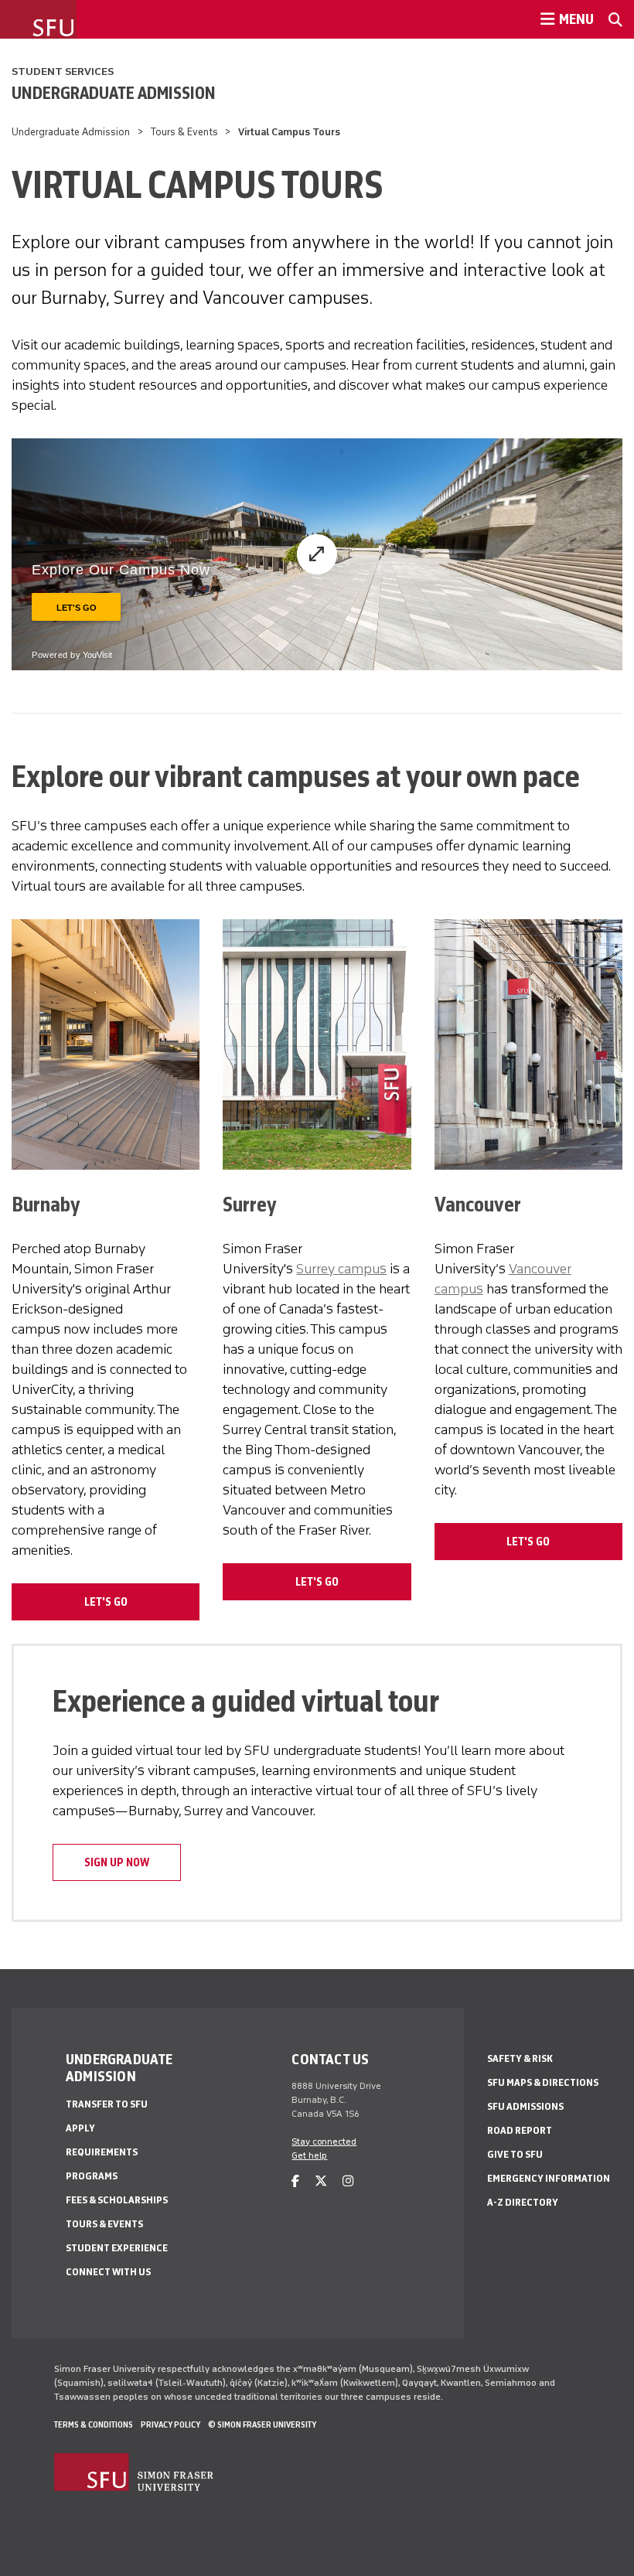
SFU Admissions (525, 2106)
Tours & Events (184, 132)
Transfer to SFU (107, 2104)
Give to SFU (515, 2154)
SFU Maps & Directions (543, 2082)
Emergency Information (549, 2178)
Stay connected (324, 2142)
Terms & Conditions (94, 2424)
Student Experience (117, 2248)
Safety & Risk (520, 2058)
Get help (309, 2155)
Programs (92, 2176)
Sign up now (117, 1862)
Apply (80, 2128)
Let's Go (106, 1602)
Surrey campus (341, 1269)
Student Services (63, 72)
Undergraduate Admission (114, 93)
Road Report (520, 2130)
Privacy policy (170, 2424)
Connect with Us (108, 2272)
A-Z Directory (523, 2202)
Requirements (102, 2152)
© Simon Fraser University (262, 2424)
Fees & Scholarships (117, 2200)
